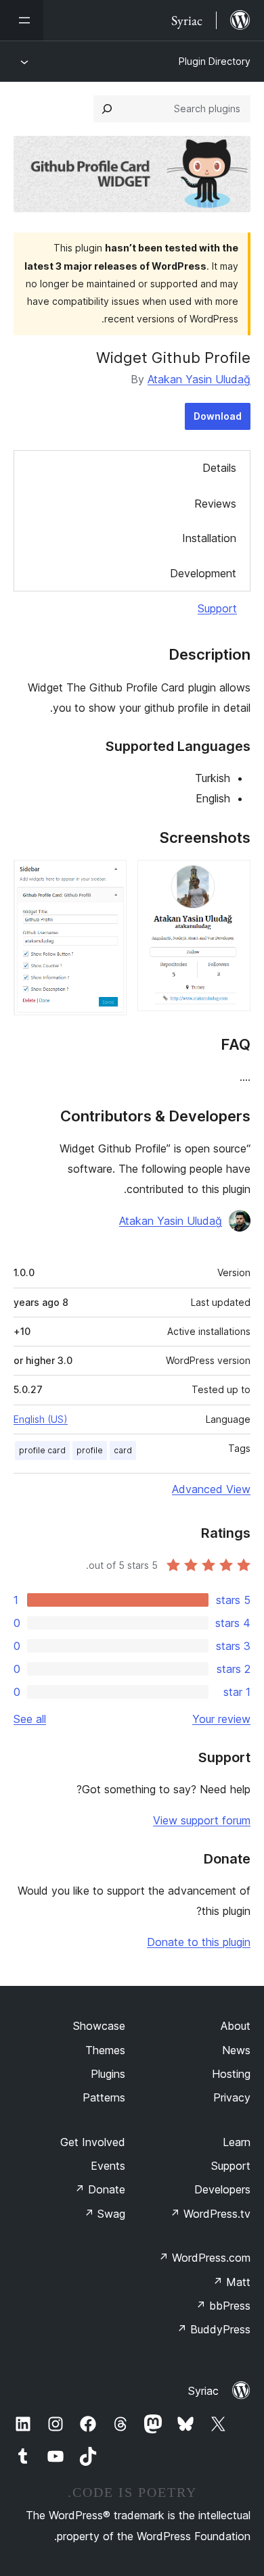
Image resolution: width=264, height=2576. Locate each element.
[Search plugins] (107, 109)
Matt (232, 2282)
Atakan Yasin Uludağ (199, 379)
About (236, 2026)
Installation (209, 538)
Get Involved (93, 2142)
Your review (221, 1719)
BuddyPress (214, 2329)
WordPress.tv (210, 2214)
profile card (42, 1450)
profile (90, 1450)
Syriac (203, 2391)
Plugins (108, 2074)
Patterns (104, 2097)
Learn (237, 2142)
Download (218, 416)
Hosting (231, 2074)
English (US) (41, 1419)
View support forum (202, 1820)
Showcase (99, 2026)
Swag (105, 2214)
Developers (222, 2189)
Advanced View (211, 1489)
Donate (100, 2189)
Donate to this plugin (199, 1942)
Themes (105, 2050)
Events (108, 2166)
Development (203, 573)
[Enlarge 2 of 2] (108, 878)
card (123, 1450)
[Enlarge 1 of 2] (232, 878)
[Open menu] (22, 20)
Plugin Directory (215, 61)
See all (30, 1719)
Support (217, 608)
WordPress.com (204, 2258)
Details (219, 468)
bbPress (223, 2306)
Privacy (232, 2097)
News (236, 2050)
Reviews (215, 504)
